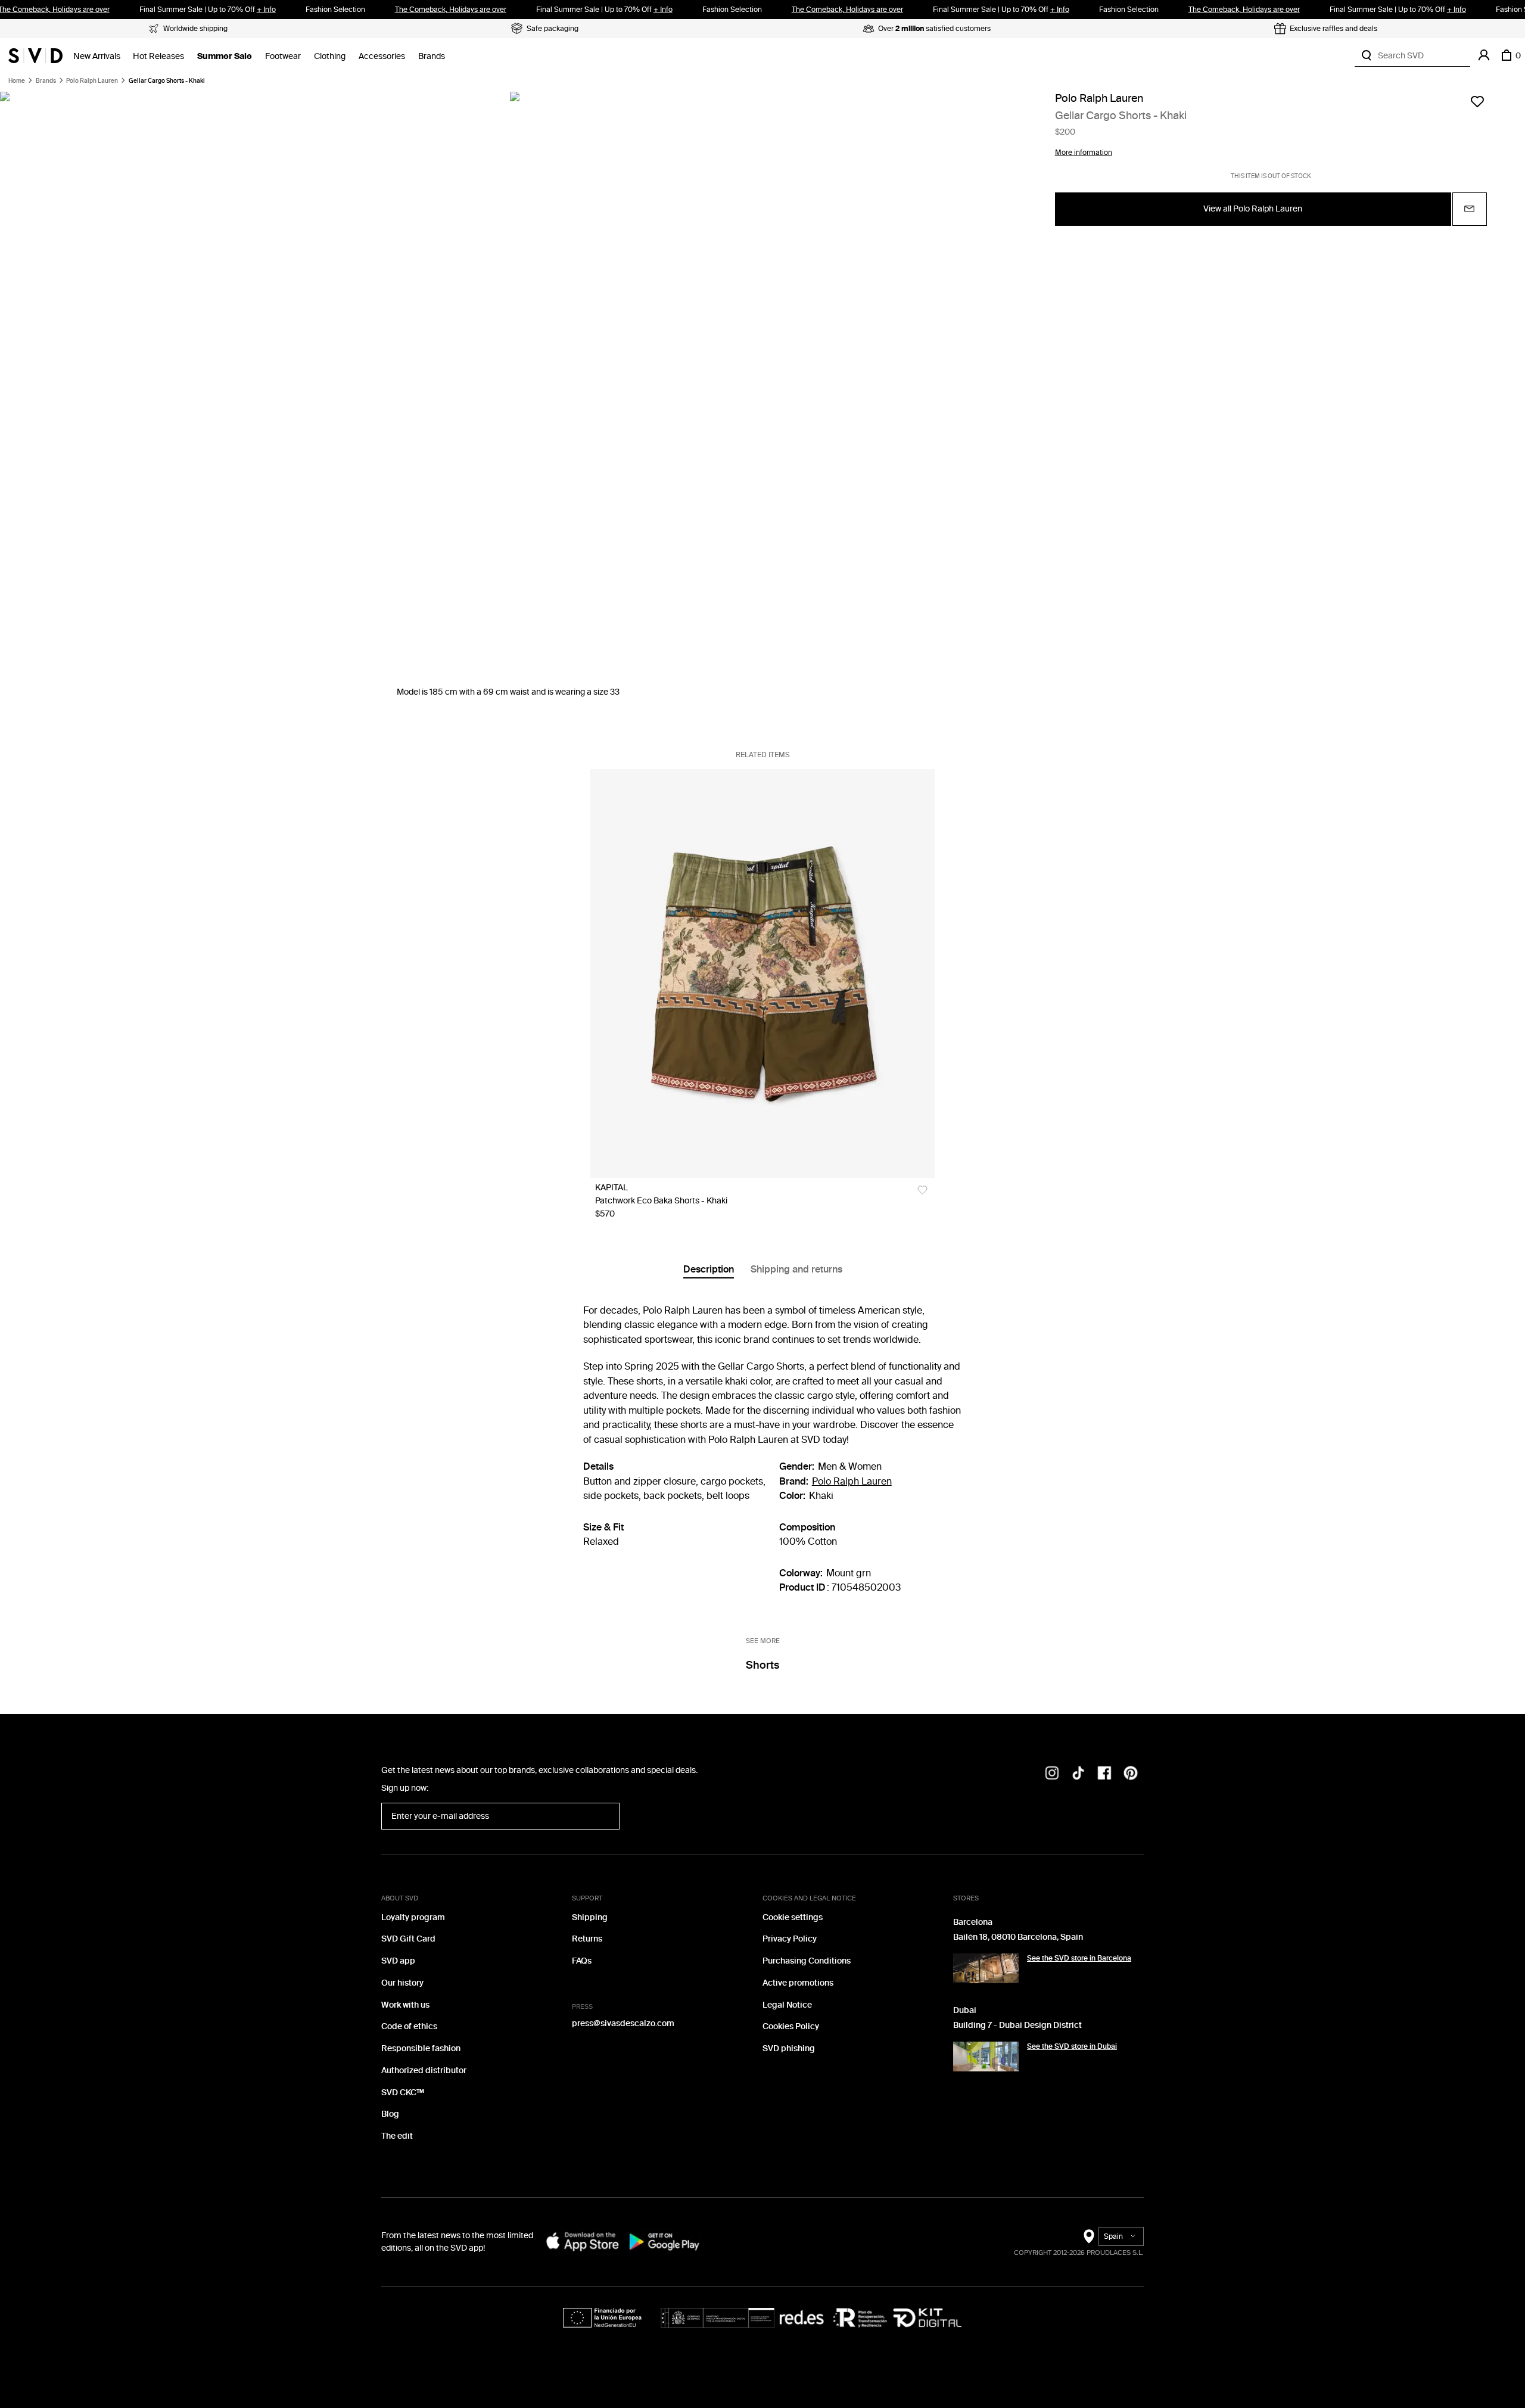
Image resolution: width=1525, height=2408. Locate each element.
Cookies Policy (791, 2026)
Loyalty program (413, 1917)
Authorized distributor (424, 2071)
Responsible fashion (421, 2048)
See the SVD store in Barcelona (1079, 1958)
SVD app (398, 1961)
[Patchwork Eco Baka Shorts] (762, 973)
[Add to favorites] (1477, 101)
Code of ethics (409, 2026)
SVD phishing (789, 2048)
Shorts (762, 1665)
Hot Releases (158, 56)
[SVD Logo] (35, 55)
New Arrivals (97, 56)
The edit (397, 2136)
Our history (402, 1983)
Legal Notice (787, 2005)
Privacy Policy (790, 1939)
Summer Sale (225, 56)
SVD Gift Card (408, 1939)
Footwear (283, 56)
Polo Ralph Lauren (92, 81)
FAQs (582, 1961)
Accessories (382, 56)
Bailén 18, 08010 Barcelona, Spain (1018, 1937)
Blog (390, 2114)
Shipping (590, 1917)
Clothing (330, 56)
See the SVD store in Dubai (1072, 2046)
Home (17, 81)
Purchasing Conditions (807, 1961)
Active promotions (798, 1983)
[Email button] (1470, 209)
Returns (587, 1939)
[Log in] (1484, 55)
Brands (432, 56)
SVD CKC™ (403, 2093)
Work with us (405, 2005)
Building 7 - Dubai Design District (1017, 2025)
